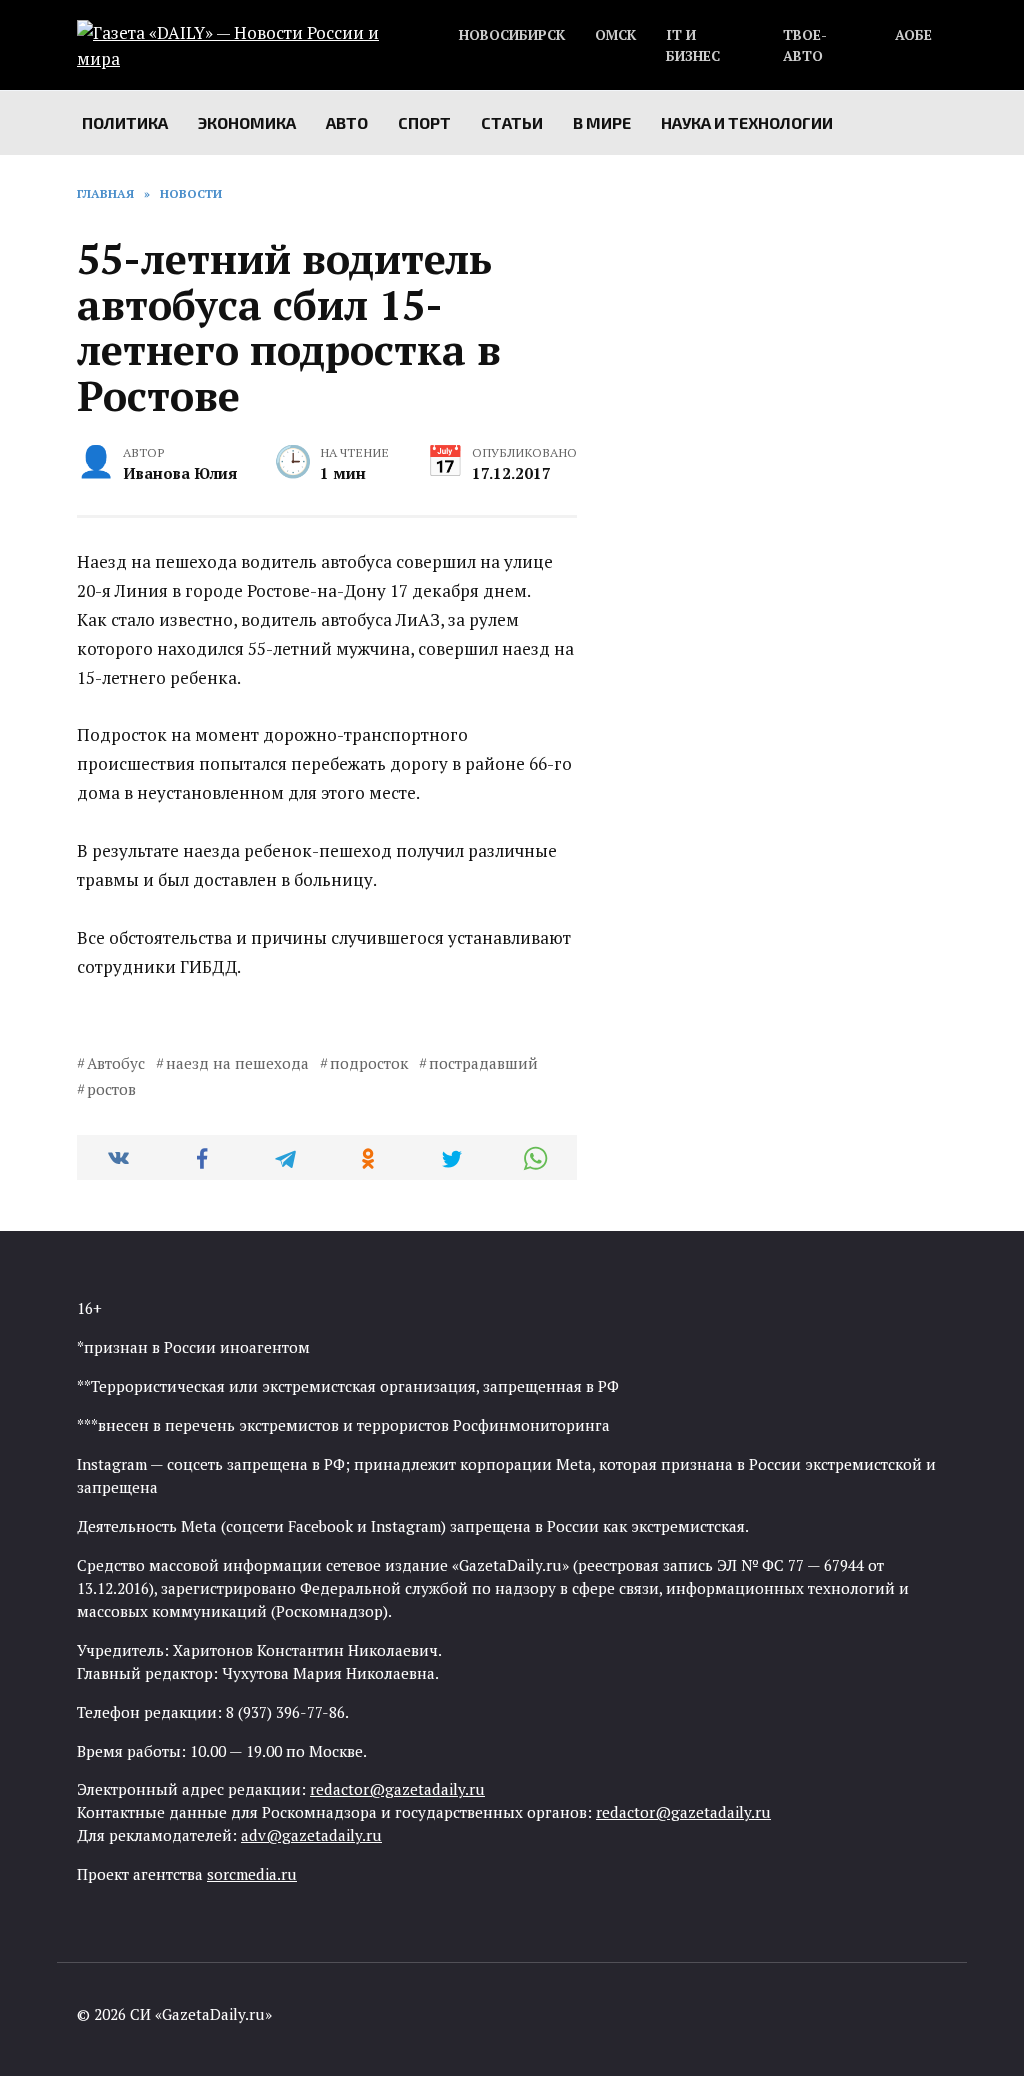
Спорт (424, 122)
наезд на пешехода (237, 1063)
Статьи (512, 122)
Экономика (247, 122)
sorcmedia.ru (252, 1874)
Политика (125, 122)
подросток (369, 1063)
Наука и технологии (747, 122)
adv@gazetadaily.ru (311, 1835)
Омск (615, 35)
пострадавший (483, 1063)
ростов (111, 1089)
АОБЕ (913, 35)
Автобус (116, 1063)
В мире (602, 122)
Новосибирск (512, 35)
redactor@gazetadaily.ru (397, 1789)
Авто (347, 122)
